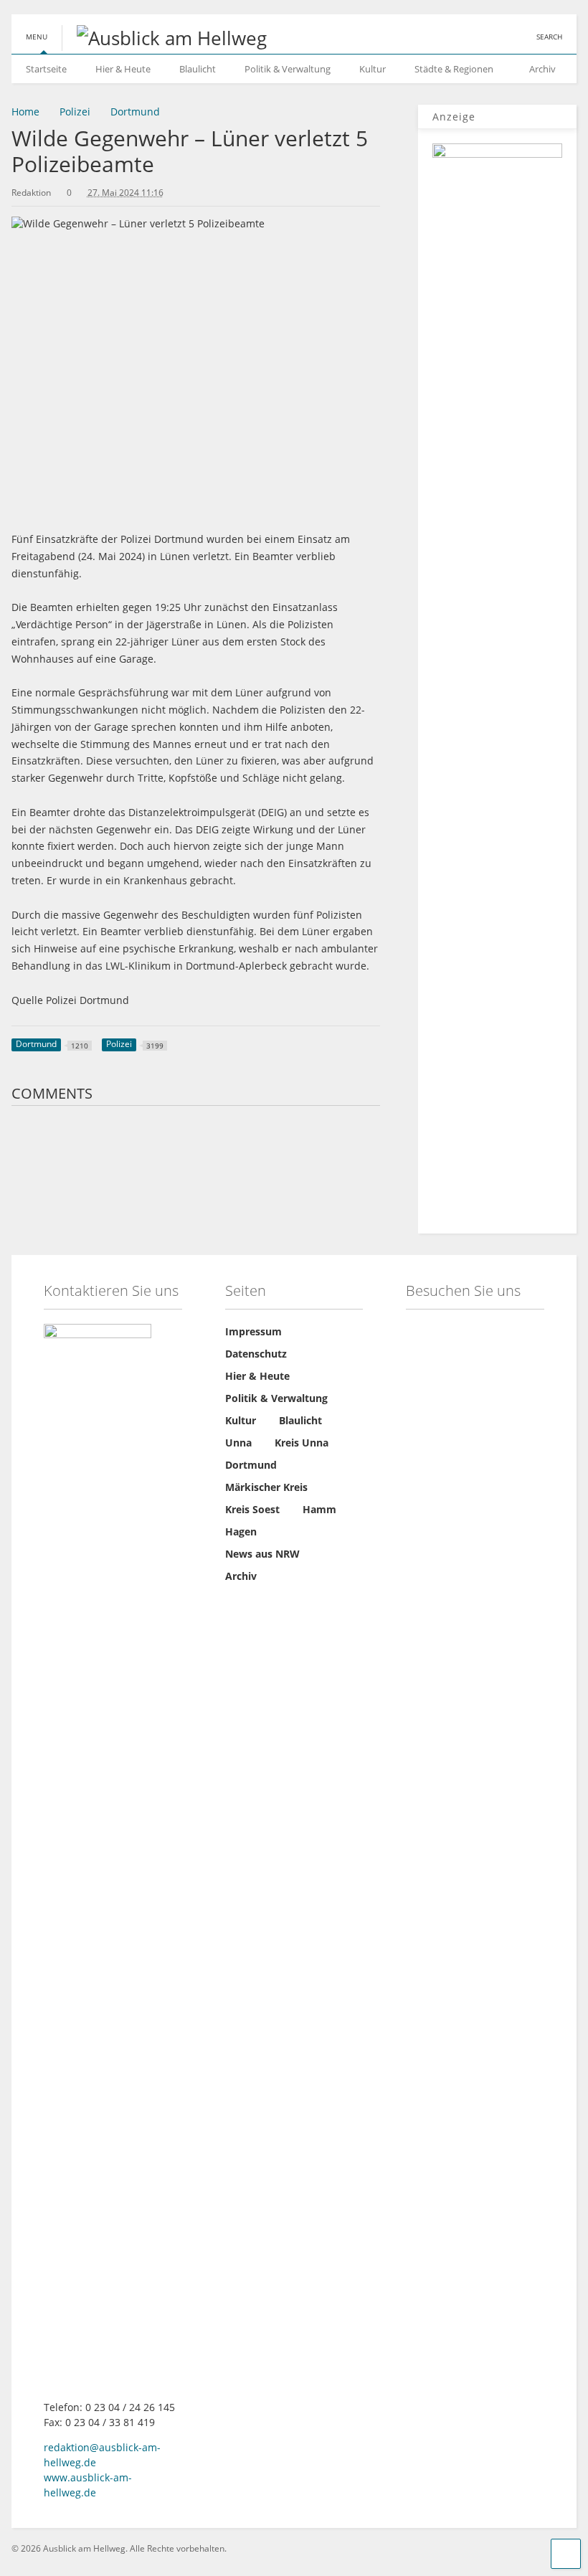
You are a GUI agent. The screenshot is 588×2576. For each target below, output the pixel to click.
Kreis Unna (302, 1443)
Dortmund (251, 1465)
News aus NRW (262, 1554)
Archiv (542, 69)
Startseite (46, 69)
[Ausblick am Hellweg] (164, 38)
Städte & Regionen (454, 69)
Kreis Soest (252, 1509)
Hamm (319, 1509)
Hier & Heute (123, 69)
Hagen (241, 1531)
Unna (238, 1443)
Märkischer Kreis (266, 1487)
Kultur (373, 69)
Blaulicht (198, 69)
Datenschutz (256, 1354)
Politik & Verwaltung (288, 69)
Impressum (253, 1331)
